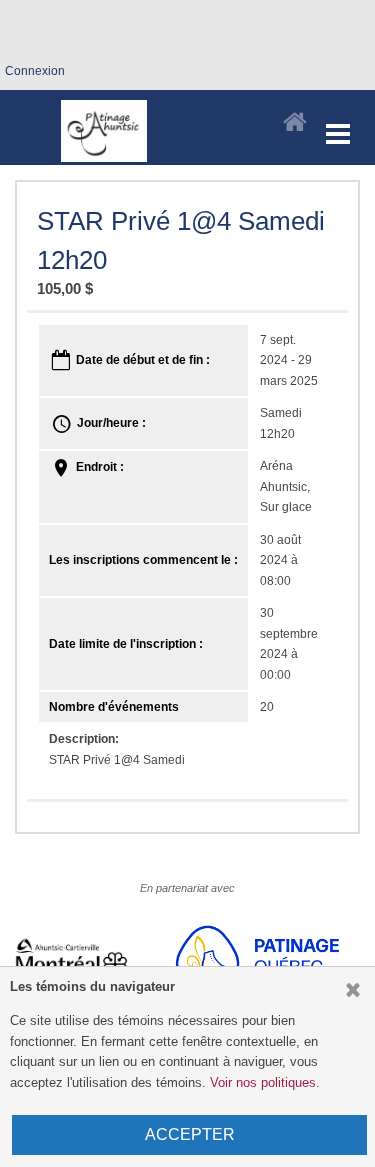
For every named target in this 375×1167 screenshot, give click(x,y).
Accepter (190, 1134)
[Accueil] (295, 123)
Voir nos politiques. (265, 1082)
